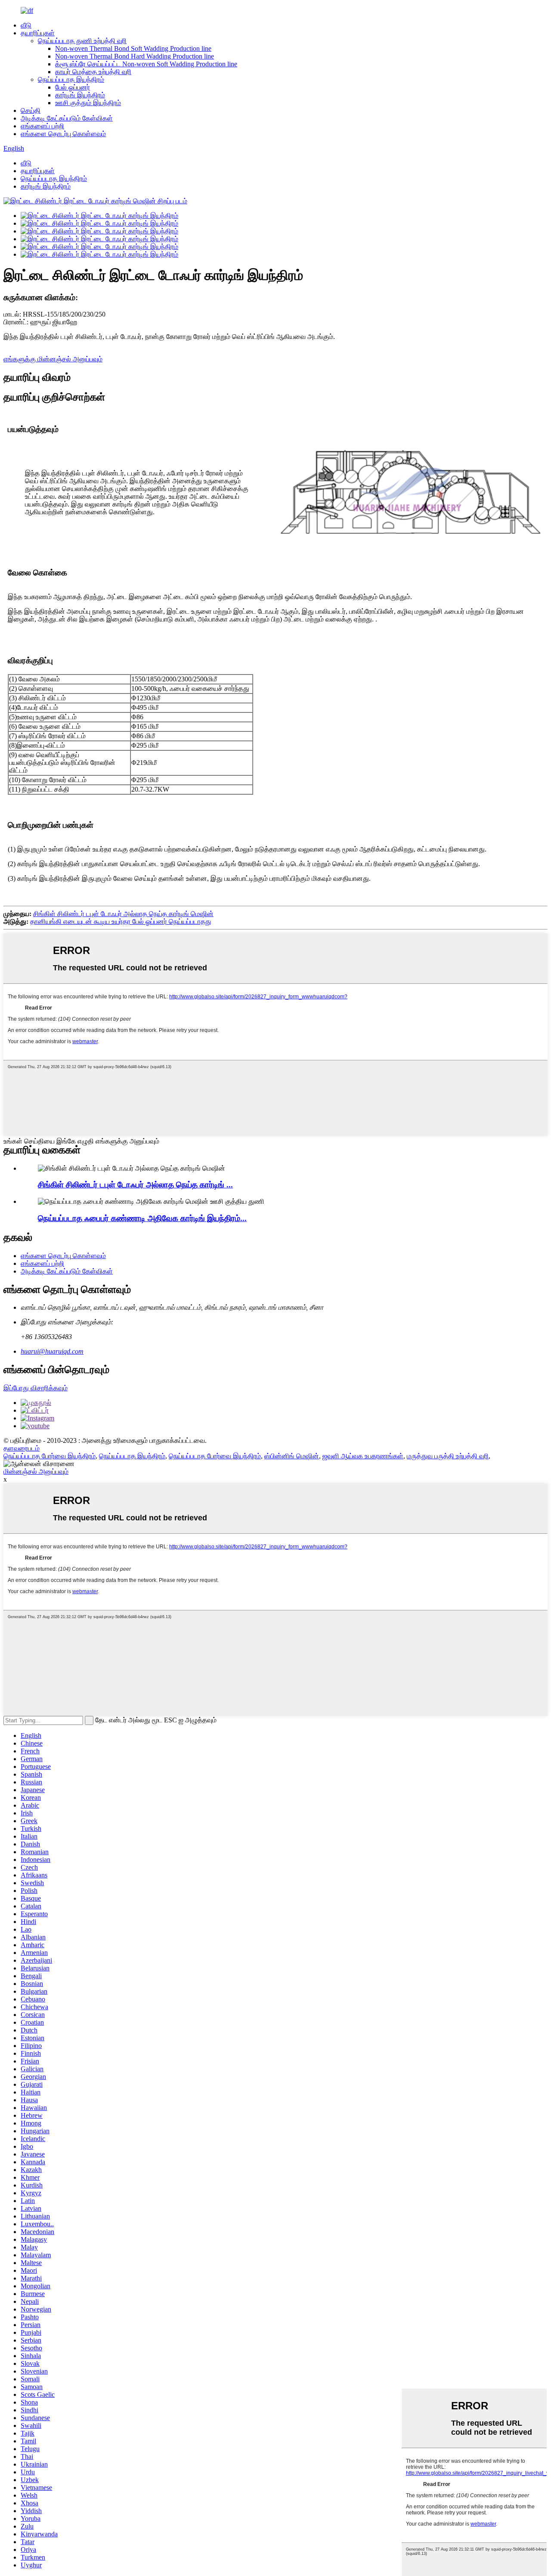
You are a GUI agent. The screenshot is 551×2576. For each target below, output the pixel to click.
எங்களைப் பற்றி (42, 126)
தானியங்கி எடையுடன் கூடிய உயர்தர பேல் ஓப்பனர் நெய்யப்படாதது (121, 921)
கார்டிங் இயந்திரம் (80, 95)
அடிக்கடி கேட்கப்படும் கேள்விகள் (67, 118)
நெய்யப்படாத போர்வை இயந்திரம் (50, 1456)
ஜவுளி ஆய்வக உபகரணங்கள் (363, 1456)
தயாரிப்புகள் (38, 33)
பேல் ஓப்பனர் (73, 87)
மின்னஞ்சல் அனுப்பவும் (36, 1471)
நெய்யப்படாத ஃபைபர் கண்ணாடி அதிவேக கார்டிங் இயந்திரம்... (142, 1218)
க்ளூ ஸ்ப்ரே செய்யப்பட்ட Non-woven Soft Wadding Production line (146, 64)
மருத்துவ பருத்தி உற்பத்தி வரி (448, 1456)
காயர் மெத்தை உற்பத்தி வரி (93, 72)
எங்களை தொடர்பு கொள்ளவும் (63, 134)
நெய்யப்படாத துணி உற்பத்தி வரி (82, 41)
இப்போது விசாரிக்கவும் (36, 1388)
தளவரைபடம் (22, 1448)
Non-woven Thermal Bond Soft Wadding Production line (133, 48)
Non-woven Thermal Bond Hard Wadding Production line (135, 56)
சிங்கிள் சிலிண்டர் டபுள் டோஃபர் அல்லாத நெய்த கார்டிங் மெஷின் (123, 914)
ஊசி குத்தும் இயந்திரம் (88, 103)
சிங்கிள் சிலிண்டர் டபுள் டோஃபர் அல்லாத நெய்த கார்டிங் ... (135, 1185)
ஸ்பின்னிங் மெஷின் (292, 1456)
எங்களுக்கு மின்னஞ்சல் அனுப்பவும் (53, 359)
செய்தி (31, 110)
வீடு (26, 25)
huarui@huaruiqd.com (52, 1351)
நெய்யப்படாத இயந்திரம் (71, 79)
